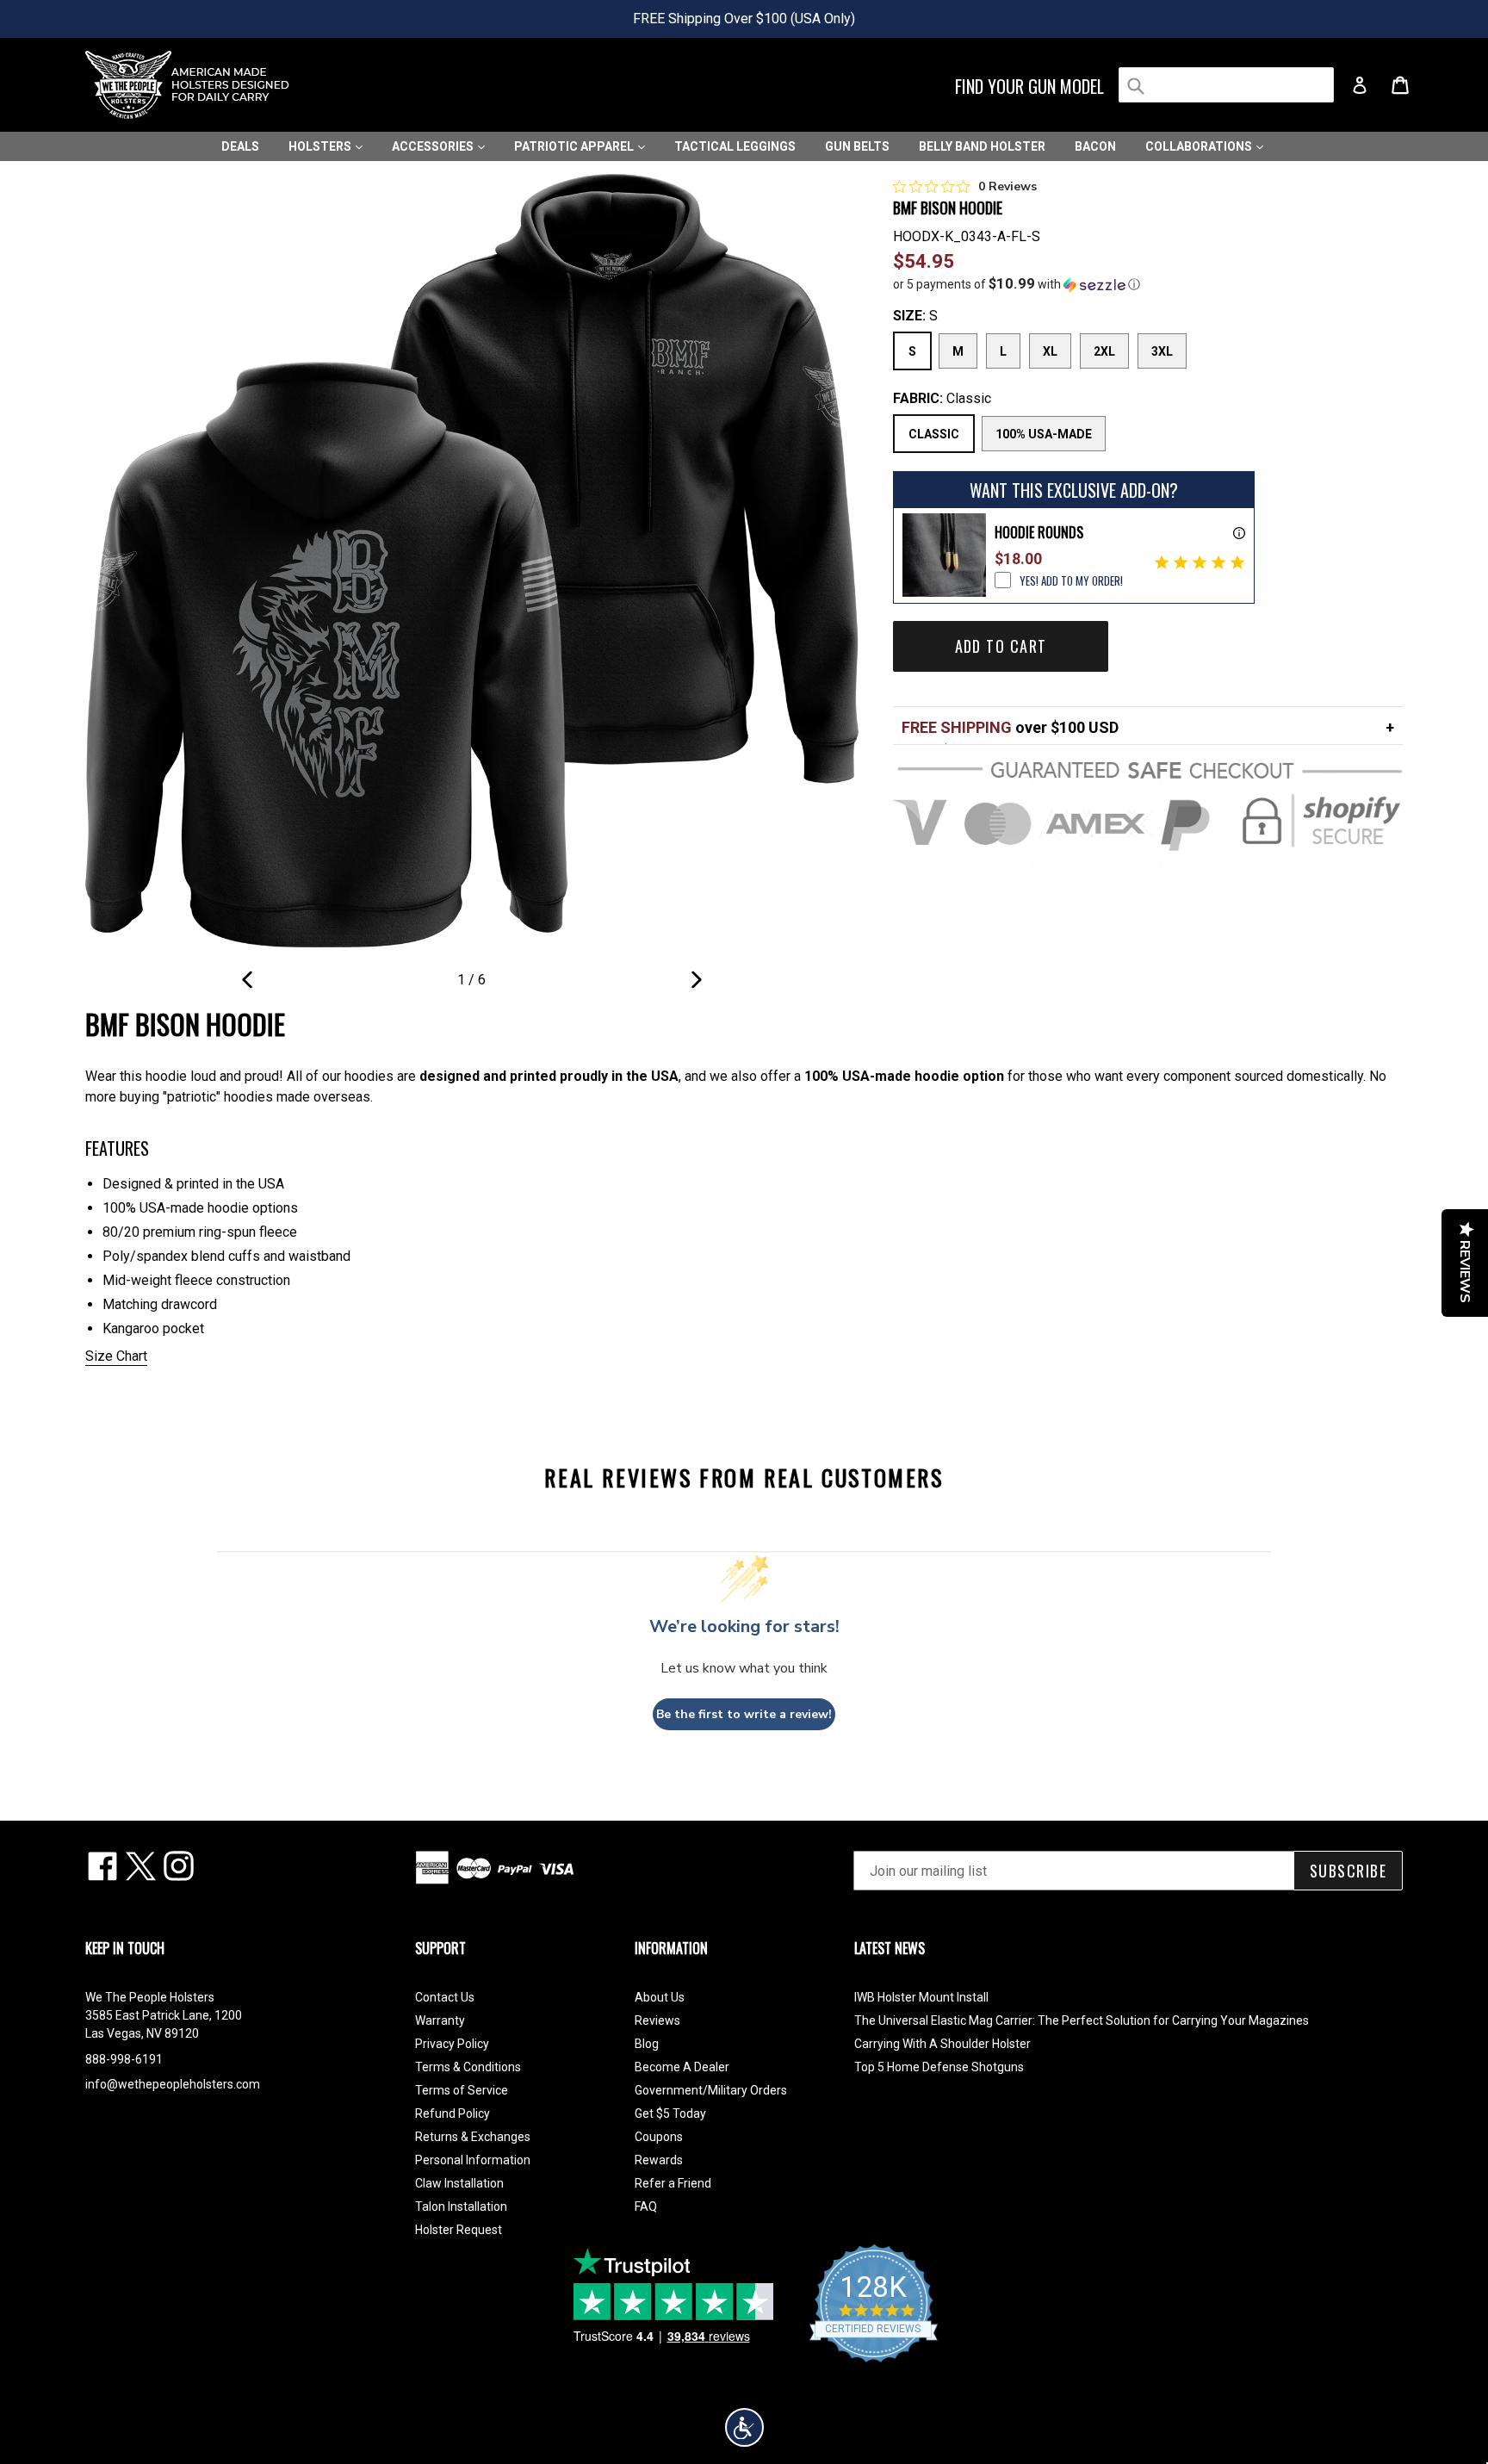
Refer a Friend (673, 2183)
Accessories (434, 146)
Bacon (1095, 146)
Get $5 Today (670, 2113)
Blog (647, 2044)
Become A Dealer (682, 2067)
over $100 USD (1010, 727)
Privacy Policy (452, 2044)
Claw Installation (459, 2183)
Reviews (657, 2020)
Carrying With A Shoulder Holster (942, 2044)
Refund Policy (453, 2113)
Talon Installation (461, 2206)
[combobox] (1226, 85)
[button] (1148, 284)
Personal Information (473, 2160)
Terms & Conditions (468, 2067)
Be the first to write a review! (744, 1714)
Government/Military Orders (711, 2090)
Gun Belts (857, 146)
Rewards (659, 2160)
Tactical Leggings (735, 146)
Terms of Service (462, 2090)
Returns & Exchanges (473, 2137)
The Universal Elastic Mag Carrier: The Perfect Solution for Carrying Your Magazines (1082, 2020)
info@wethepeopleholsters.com (173, 2084)
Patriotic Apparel (575, 146)
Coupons (659, 2137)
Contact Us (445, 1997)
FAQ (646, 2206)
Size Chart (116, 1356)
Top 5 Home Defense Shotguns (939, 2067)
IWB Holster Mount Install (921, 1997)
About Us (660, 1997)
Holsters (321, 146)
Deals (240, 146)
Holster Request (459, 2230)
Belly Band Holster (982, 146)
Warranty (440, 2020)
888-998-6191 (124, 2059)
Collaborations (1200, 146)
